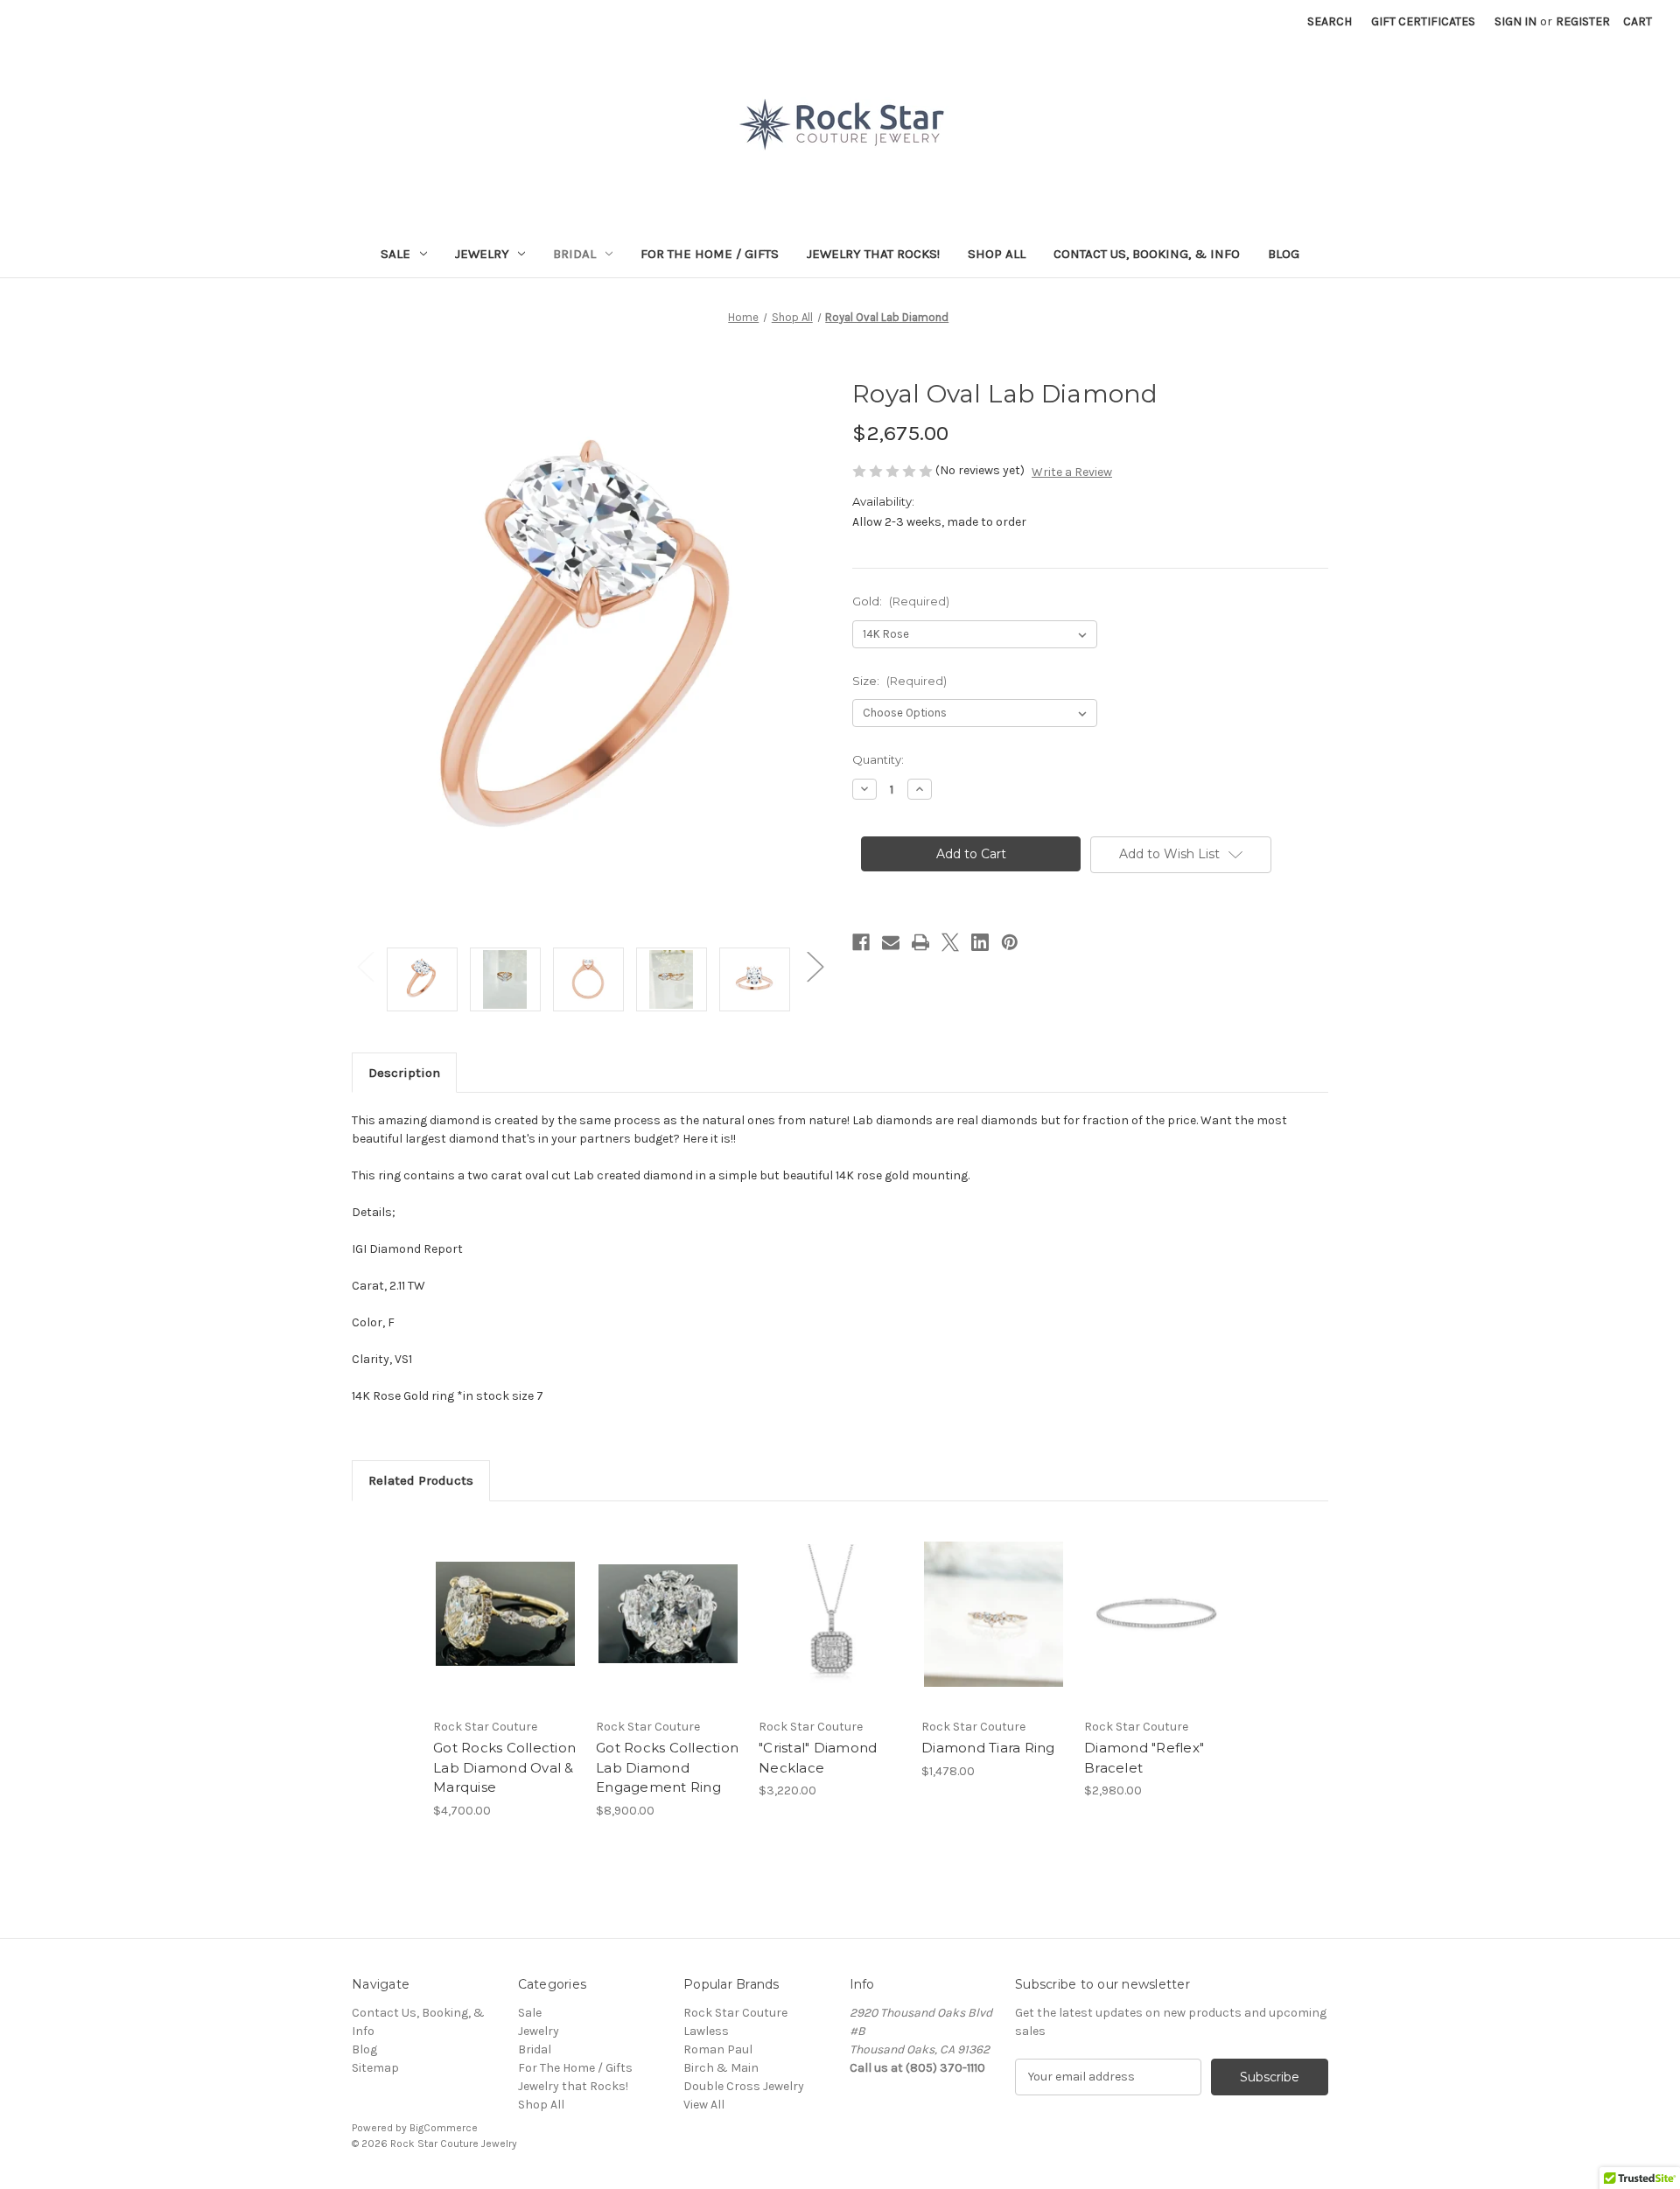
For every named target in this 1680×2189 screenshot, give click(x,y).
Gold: (901, 601)
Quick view (491, 1598)
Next (815, 966)
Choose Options (506, 1629)
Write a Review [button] (1072, 472)
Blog (1284, 254)
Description (404, 1073)
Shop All (997, 254)
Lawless (706, 2031)
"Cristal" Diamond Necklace (818, 1758)
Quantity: (878, 759)
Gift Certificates (1423, 21)
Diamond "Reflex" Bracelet (1144, 1758)
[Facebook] (861, 942)
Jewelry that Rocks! (873, 254)
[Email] (891, 942)
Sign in (1515, 21)
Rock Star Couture (735, 2013)
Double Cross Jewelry (744, 2086)
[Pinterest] (1010, 942)
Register (1583, 21)
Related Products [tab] (421, 1480)
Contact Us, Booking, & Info (1147, 254)
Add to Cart (994, 1629)
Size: (899, 681)
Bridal (574, 254)
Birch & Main (721, 2068)
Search (1330, 21)
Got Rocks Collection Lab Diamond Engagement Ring (667, 1767)
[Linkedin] (980, 942)
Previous (365, 966)
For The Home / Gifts (710, 254)
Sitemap (375, 2068)
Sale (395, 254)
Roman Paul (718, 2049)
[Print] (920, 942)
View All (704, 2105)
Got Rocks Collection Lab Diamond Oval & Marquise (504, 1767)
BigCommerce (444, 2128)
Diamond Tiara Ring (988, 1748)
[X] (950, 942)
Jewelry (482, 254)
